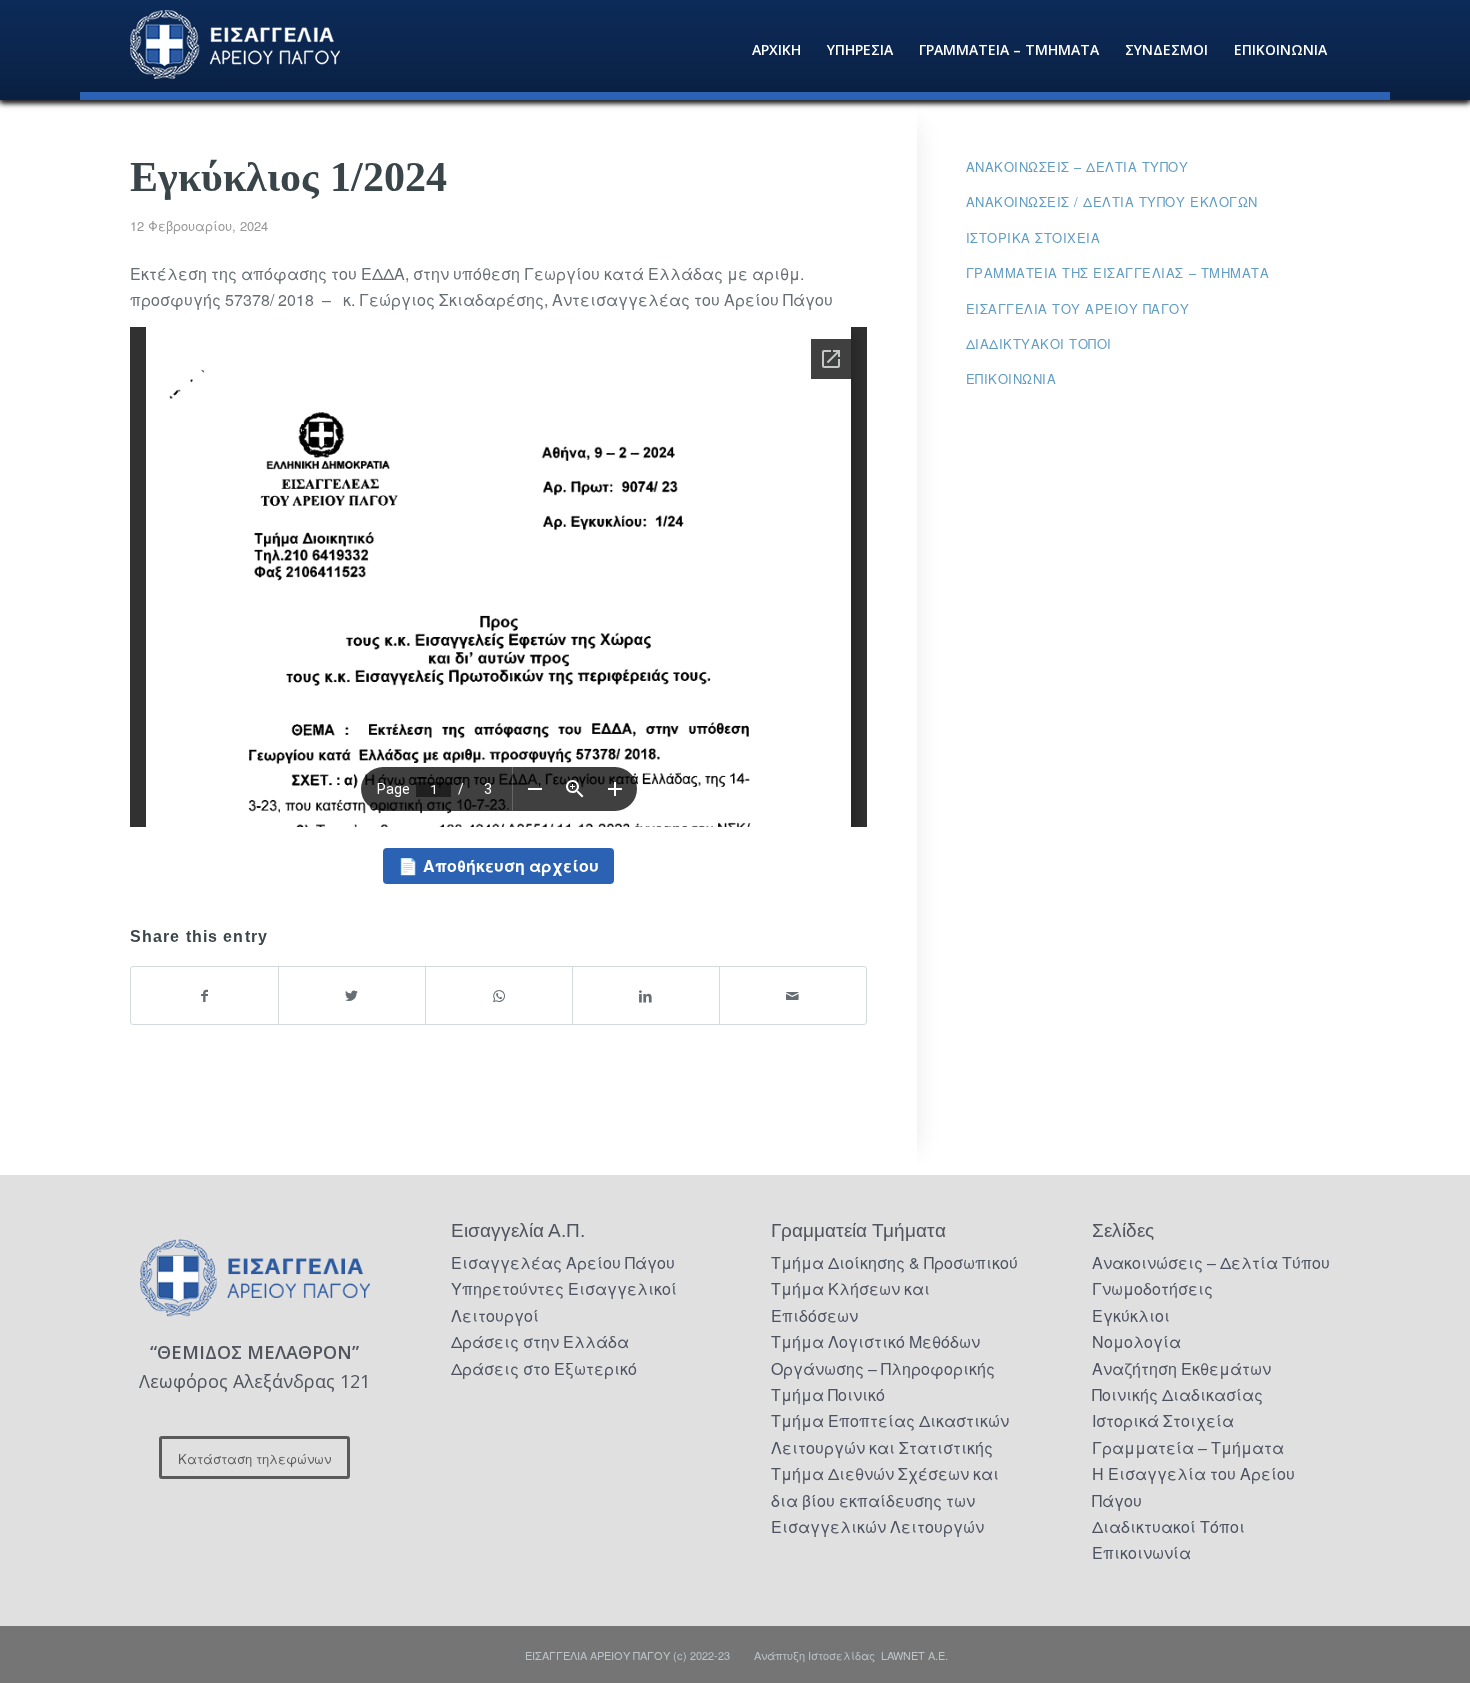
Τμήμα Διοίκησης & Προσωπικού (894, 1262)
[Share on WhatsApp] (499, 995)
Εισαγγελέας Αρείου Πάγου (563, 1262)
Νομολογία (1136, 1341)
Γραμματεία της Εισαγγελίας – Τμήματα (1118, 272)
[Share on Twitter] (352, 995)
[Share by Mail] (793, 995)
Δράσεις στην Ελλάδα (540, 1341)
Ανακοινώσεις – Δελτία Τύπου (1077, 166)
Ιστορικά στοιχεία (1033, 237)
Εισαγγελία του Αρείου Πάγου (1078, 308)
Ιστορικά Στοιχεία (1163, 1420)
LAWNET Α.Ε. (914, 1655)
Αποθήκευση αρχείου (511, 865)
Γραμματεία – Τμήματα (1188, 1447)
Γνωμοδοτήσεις (1152, 1288)
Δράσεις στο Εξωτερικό (544, 1368)
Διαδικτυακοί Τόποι (1039, 343)
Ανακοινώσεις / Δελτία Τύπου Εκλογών (1112, 201)
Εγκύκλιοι (1131, 1315)
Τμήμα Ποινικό (828, 1394)
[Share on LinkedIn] (646, 995)
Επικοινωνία (1011, 378)
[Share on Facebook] (204, 995)
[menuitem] (776, 50)
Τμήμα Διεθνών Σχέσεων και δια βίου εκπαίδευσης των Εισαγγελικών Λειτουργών (885, 1500)
